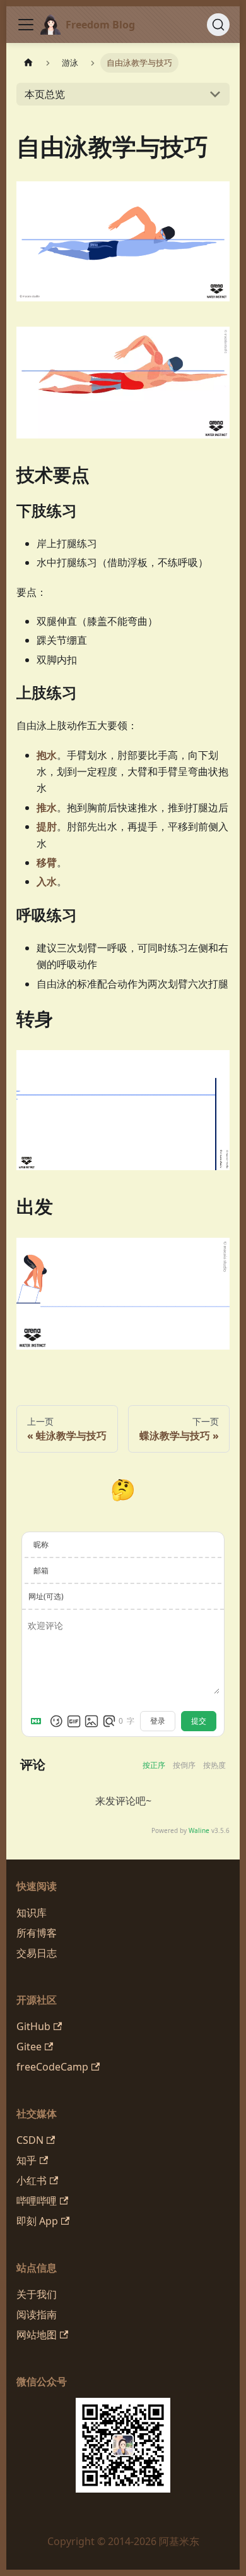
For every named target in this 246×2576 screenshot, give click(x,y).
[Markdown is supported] (38, 1721)
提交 (199, 1721)
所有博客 (37, 1933)
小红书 (32, 2180)
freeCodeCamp (52, 2067)
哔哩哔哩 (37, 2201)
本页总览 (45, 94)
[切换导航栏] (26, 25)
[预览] (109, 1721)
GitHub (33, 2026)
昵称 (41, 1545)
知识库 (32, 1913)
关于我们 (37, 2294)
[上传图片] (91, 1721)
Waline (199, 1830)
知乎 (26, 2160)
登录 (158, 1721)
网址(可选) (46, 1596)
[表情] (56, 1721)
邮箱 (41, 1570)
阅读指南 (37, 2314)
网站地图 (37, 2335)
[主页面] (28, 63)
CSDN (30, 2140)
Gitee (29, 2047)
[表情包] (74, 1721)
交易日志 (37, 1953)
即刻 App (37, 2221)
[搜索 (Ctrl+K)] (218, 25)
